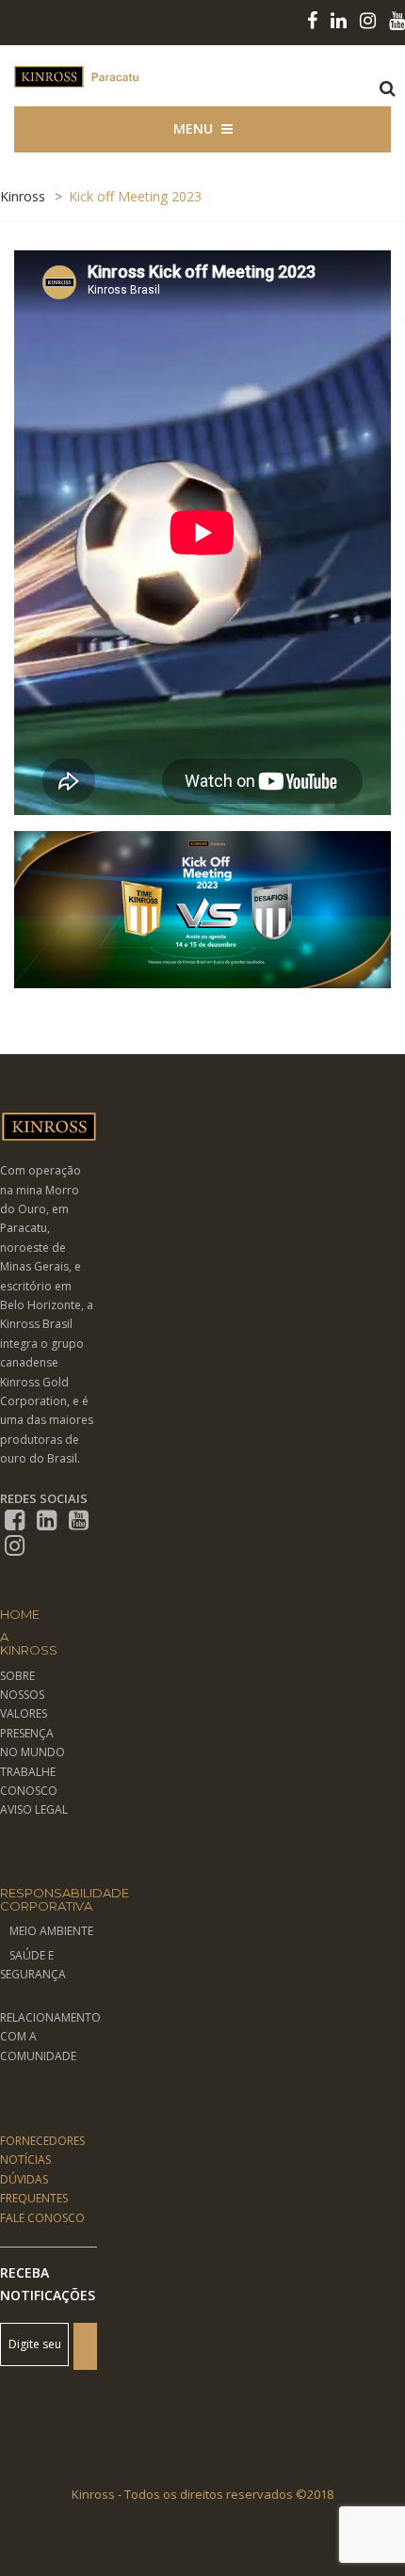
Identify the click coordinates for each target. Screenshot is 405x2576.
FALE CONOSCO (42, 2218)
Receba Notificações (48, 2284)
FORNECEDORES (42, 2141)
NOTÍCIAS (25, 2160)
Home (20, 1614)
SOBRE (17, 1676)
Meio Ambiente (51, 1931)
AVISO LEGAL (34, 1809)
